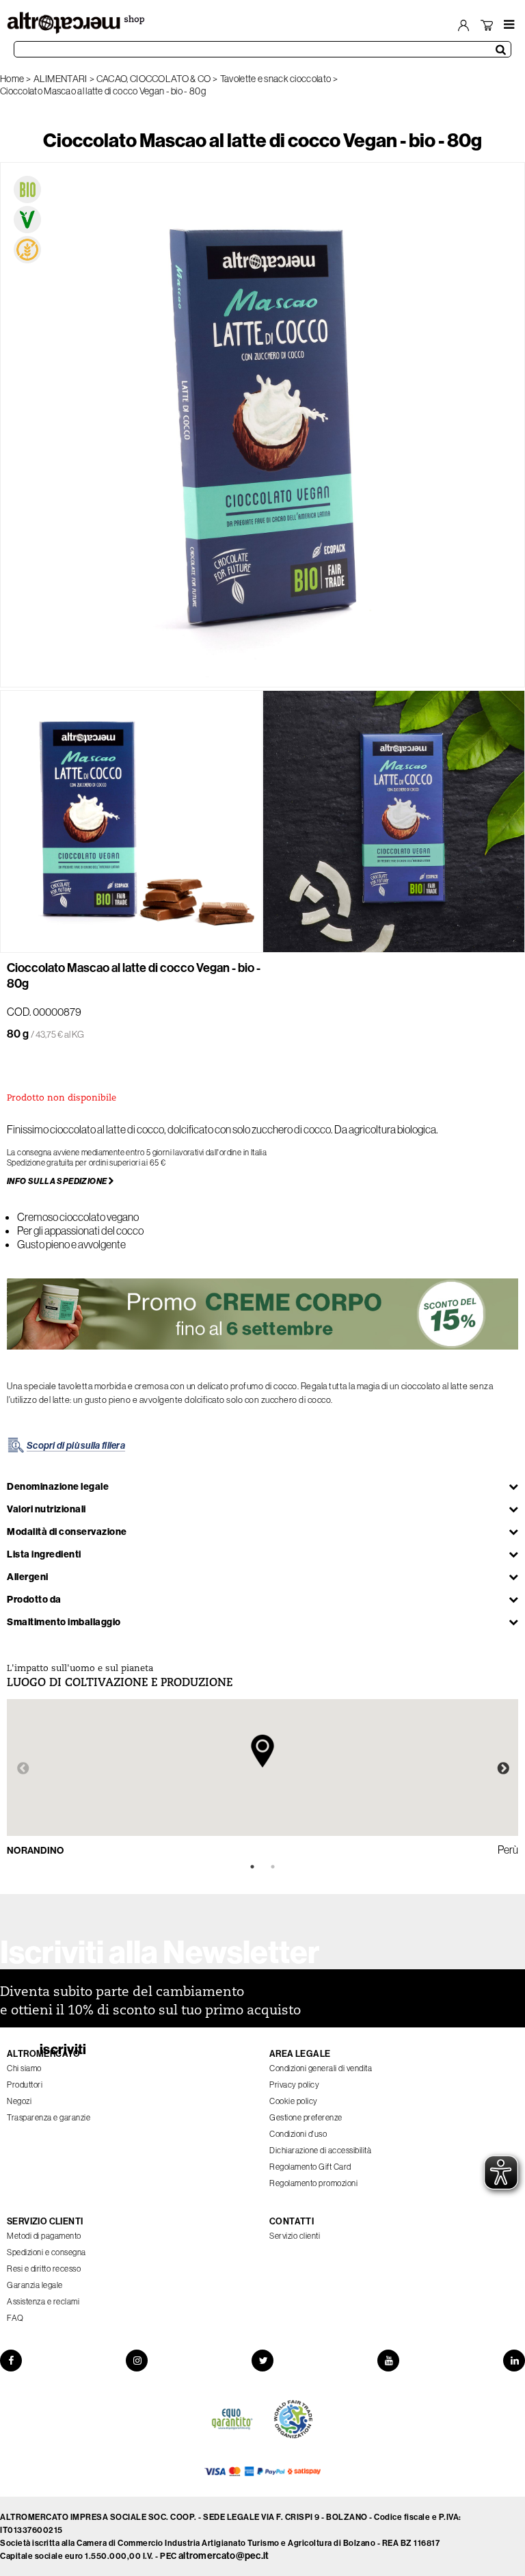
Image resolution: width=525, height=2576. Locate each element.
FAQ (15, 2318)
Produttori (25, 2085)
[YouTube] (388, 2361)
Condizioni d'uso (298, 2134)
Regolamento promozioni (313, 2183)
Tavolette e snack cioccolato (275, 79)
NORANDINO (36, 1850)
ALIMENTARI (60, 79)
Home (12, 79)
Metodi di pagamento (44, 2236)
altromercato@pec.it (224, 2555)
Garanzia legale (35, 2285)
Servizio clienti (295, 2236)
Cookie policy (294, 2101)
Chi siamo (24, 2068)
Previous (23, 1769)
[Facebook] (11, 2361)
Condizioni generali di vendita (321, 2068)
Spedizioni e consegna (46, 2252)
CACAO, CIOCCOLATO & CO (154, 79)
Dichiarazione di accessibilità (320, 2150)
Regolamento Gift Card (310, 2167)
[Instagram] (137, 2361)
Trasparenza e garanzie (49, 2117)
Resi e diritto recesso (44, 2269)
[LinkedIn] (514, 2361)
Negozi (19, 2101)
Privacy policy (294, 2085)
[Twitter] (262, 2361)
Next (503, 1769)
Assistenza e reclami (43, 2301)
